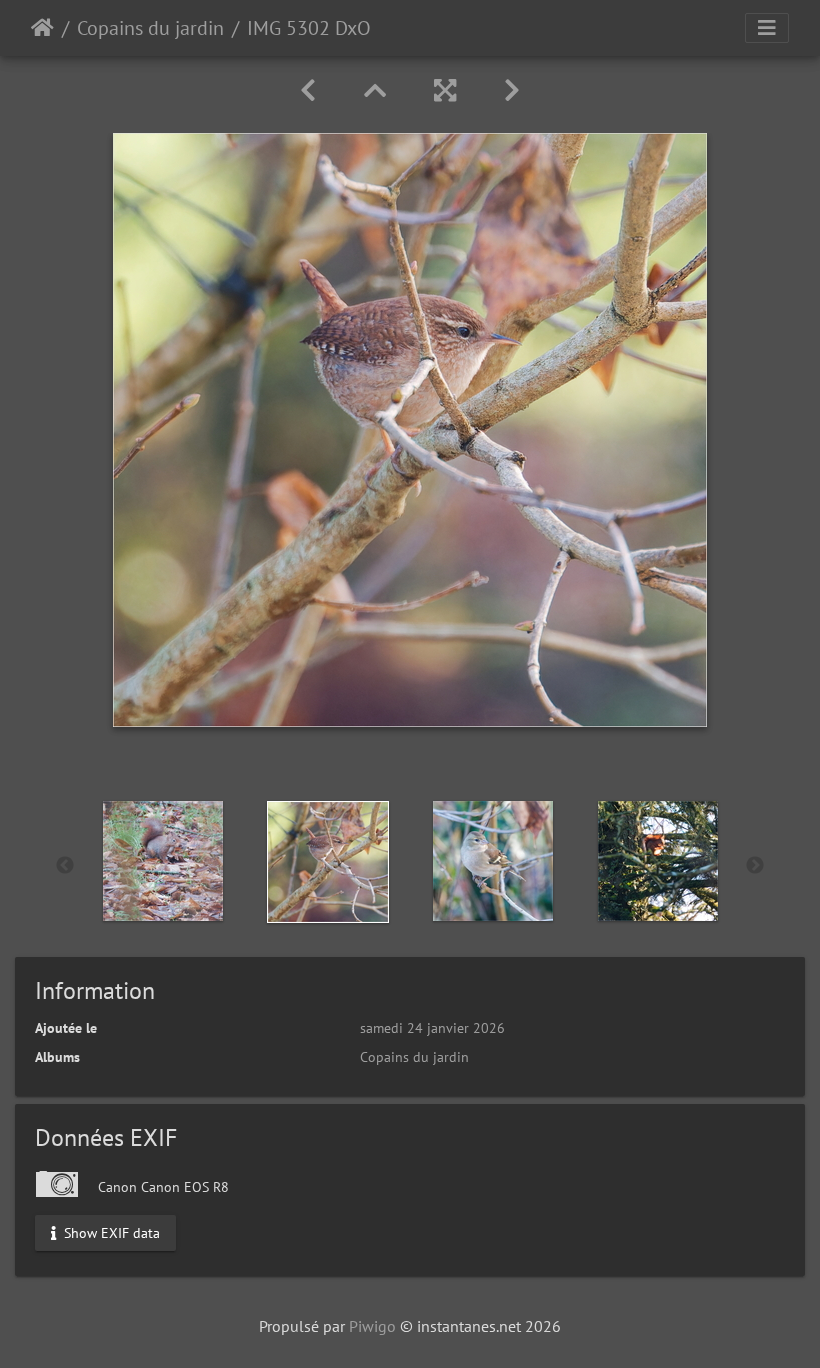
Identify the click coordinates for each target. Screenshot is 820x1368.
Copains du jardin (150, 28)
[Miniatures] (375, 90)
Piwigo (372, 1326)
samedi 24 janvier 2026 (432, 1028)
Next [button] (755, 866)
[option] (162, 861)
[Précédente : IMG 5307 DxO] (308, 90)
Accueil (42, 28)
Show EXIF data (110, 1232)
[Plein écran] (445, 90)
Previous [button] (65, 866)
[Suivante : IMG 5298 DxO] (512, 90)
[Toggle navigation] (767, 28)
